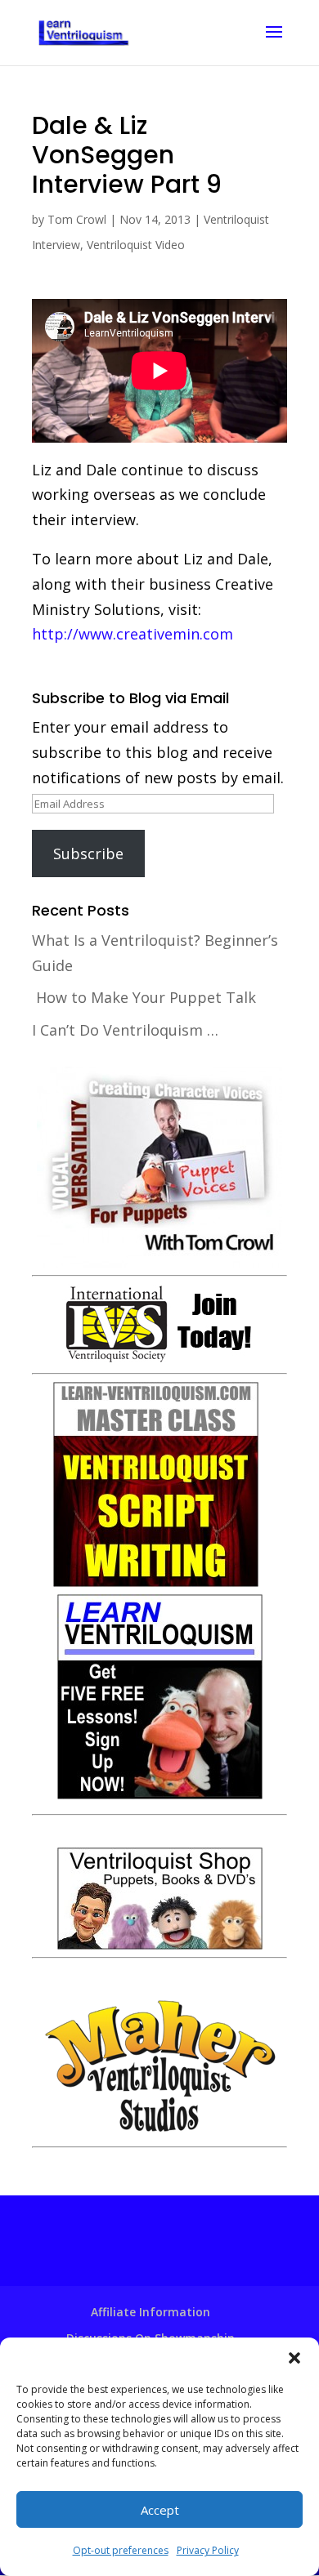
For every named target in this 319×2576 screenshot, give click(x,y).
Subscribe (88, 853)
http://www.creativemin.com (133, 634)
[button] (294, 2358)
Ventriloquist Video (136, 245)
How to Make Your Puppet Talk (146, 997)
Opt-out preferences (121, 2550)
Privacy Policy (208, 2550)
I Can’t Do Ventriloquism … (125, 1030)
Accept (160, 2510)
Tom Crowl (77, 219)
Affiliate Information (151, 2312)
